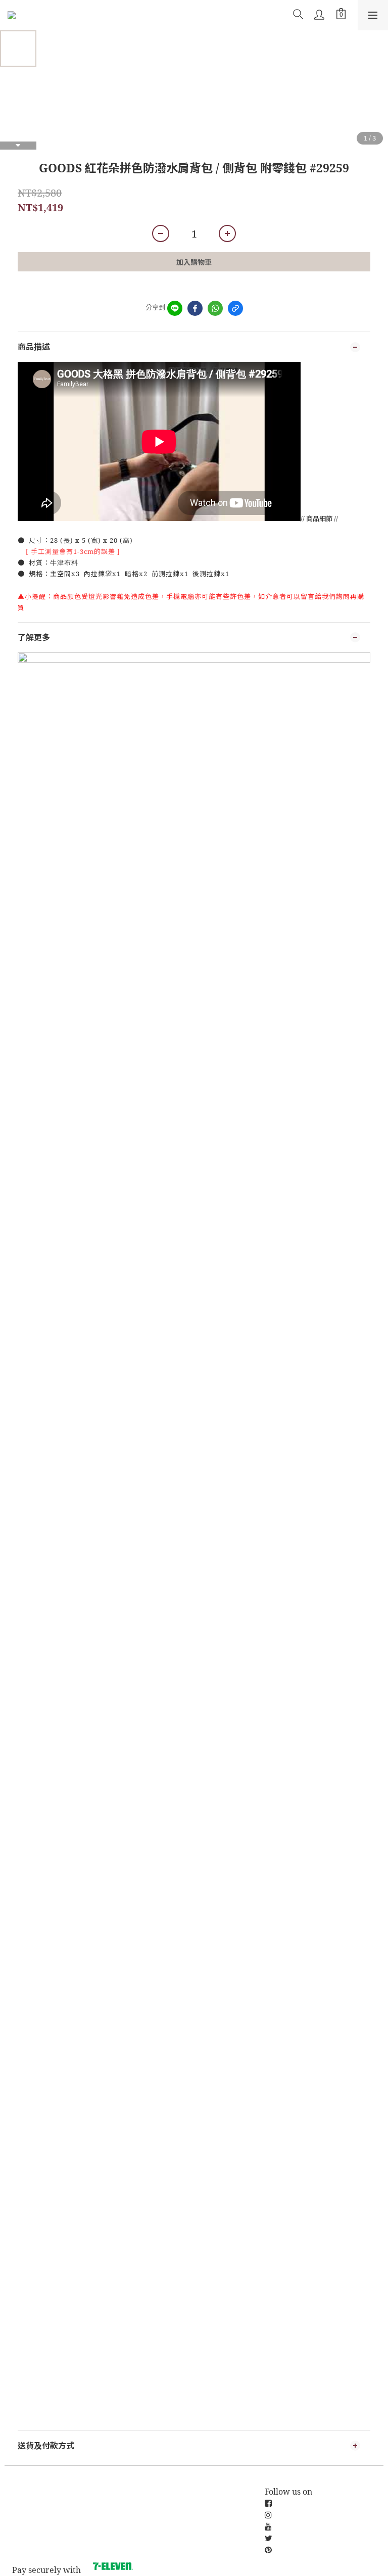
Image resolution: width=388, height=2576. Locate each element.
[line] (175, 308)
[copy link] (235, 308)
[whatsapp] (215, 308)
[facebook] (195, 308)
